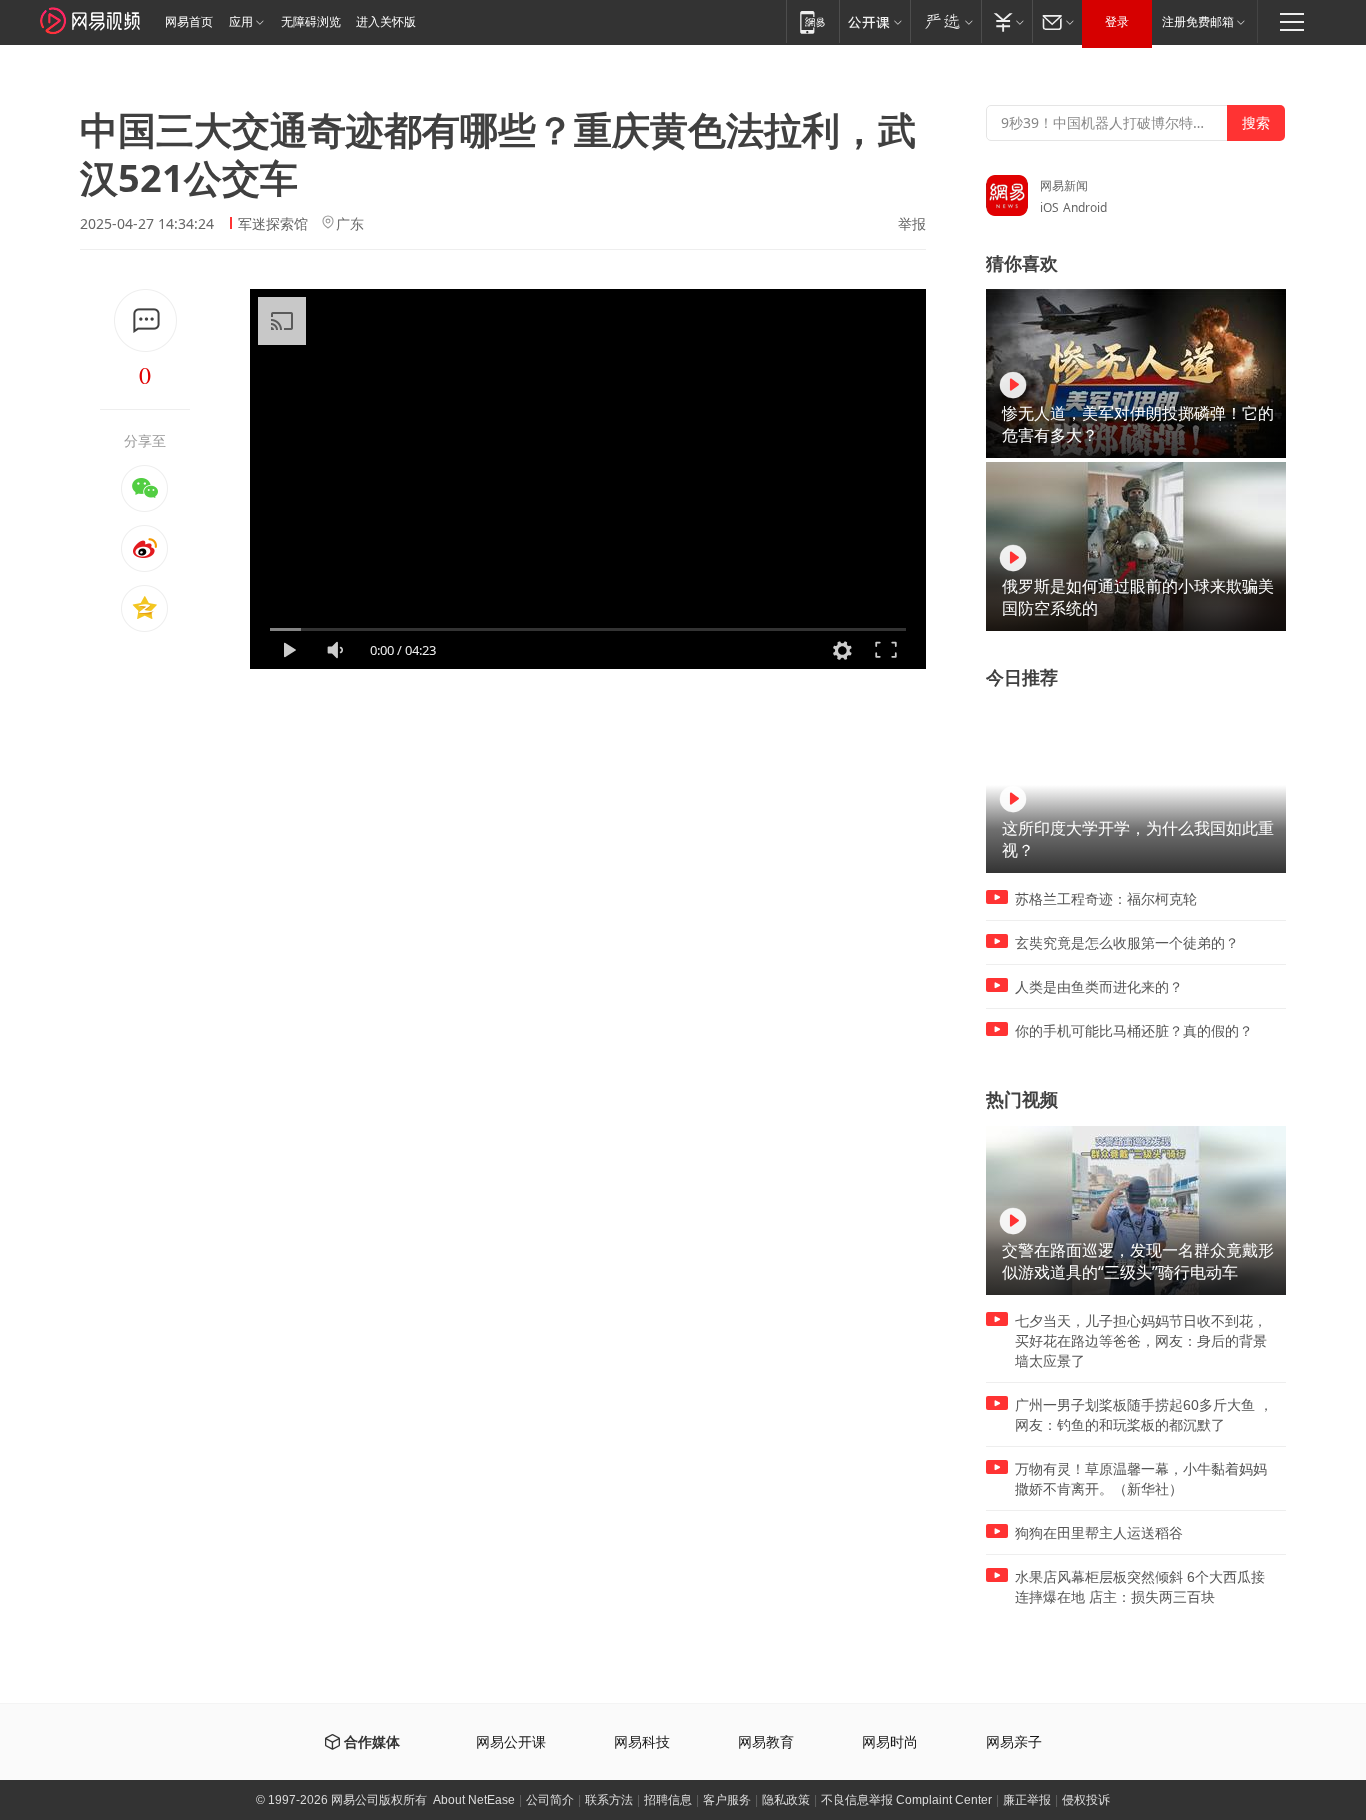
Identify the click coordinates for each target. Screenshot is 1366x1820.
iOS (1049, 207)
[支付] (1006, 21)
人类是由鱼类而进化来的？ (1099, 987)
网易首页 (189, 22)
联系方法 (609, 1800)
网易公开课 (511, 1742)
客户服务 (727, 1800)
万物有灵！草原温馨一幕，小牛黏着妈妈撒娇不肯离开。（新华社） (1141, 1479)
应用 (241, 22)
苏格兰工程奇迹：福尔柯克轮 (1106, 899)
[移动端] (812, 21)
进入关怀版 (386, 22)
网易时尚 (890, 1742)
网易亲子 (1014, 1742)
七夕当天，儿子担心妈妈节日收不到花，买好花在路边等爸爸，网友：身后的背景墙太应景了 (1141, 1341)
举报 (912, 224)
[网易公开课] (874, 21)
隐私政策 (786, 1800)
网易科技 (642, 1742)
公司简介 (550, 1800)
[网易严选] (945, 21)
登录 (1117, 22)
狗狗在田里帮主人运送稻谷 (1099, 1533)
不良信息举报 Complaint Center (906, 1800)
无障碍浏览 (311, 22)
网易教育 (766, 1742)
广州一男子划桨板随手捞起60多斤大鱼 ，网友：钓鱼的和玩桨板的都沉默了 (1144, 1415)
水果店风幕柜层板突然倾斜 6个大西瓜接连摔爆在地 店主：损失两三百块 (1140, 1587)
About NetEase (474, 1800)
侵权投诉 (1086, 1800)
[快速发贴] (145, 320)
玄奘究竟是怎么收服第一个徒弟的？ (1127, 943)
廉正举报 (1027, 1800)
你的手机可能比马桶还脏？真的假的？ (1134, 1031)
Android (1085, 207)
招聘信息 (668, 1800)
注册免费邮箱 (1198, 22)
